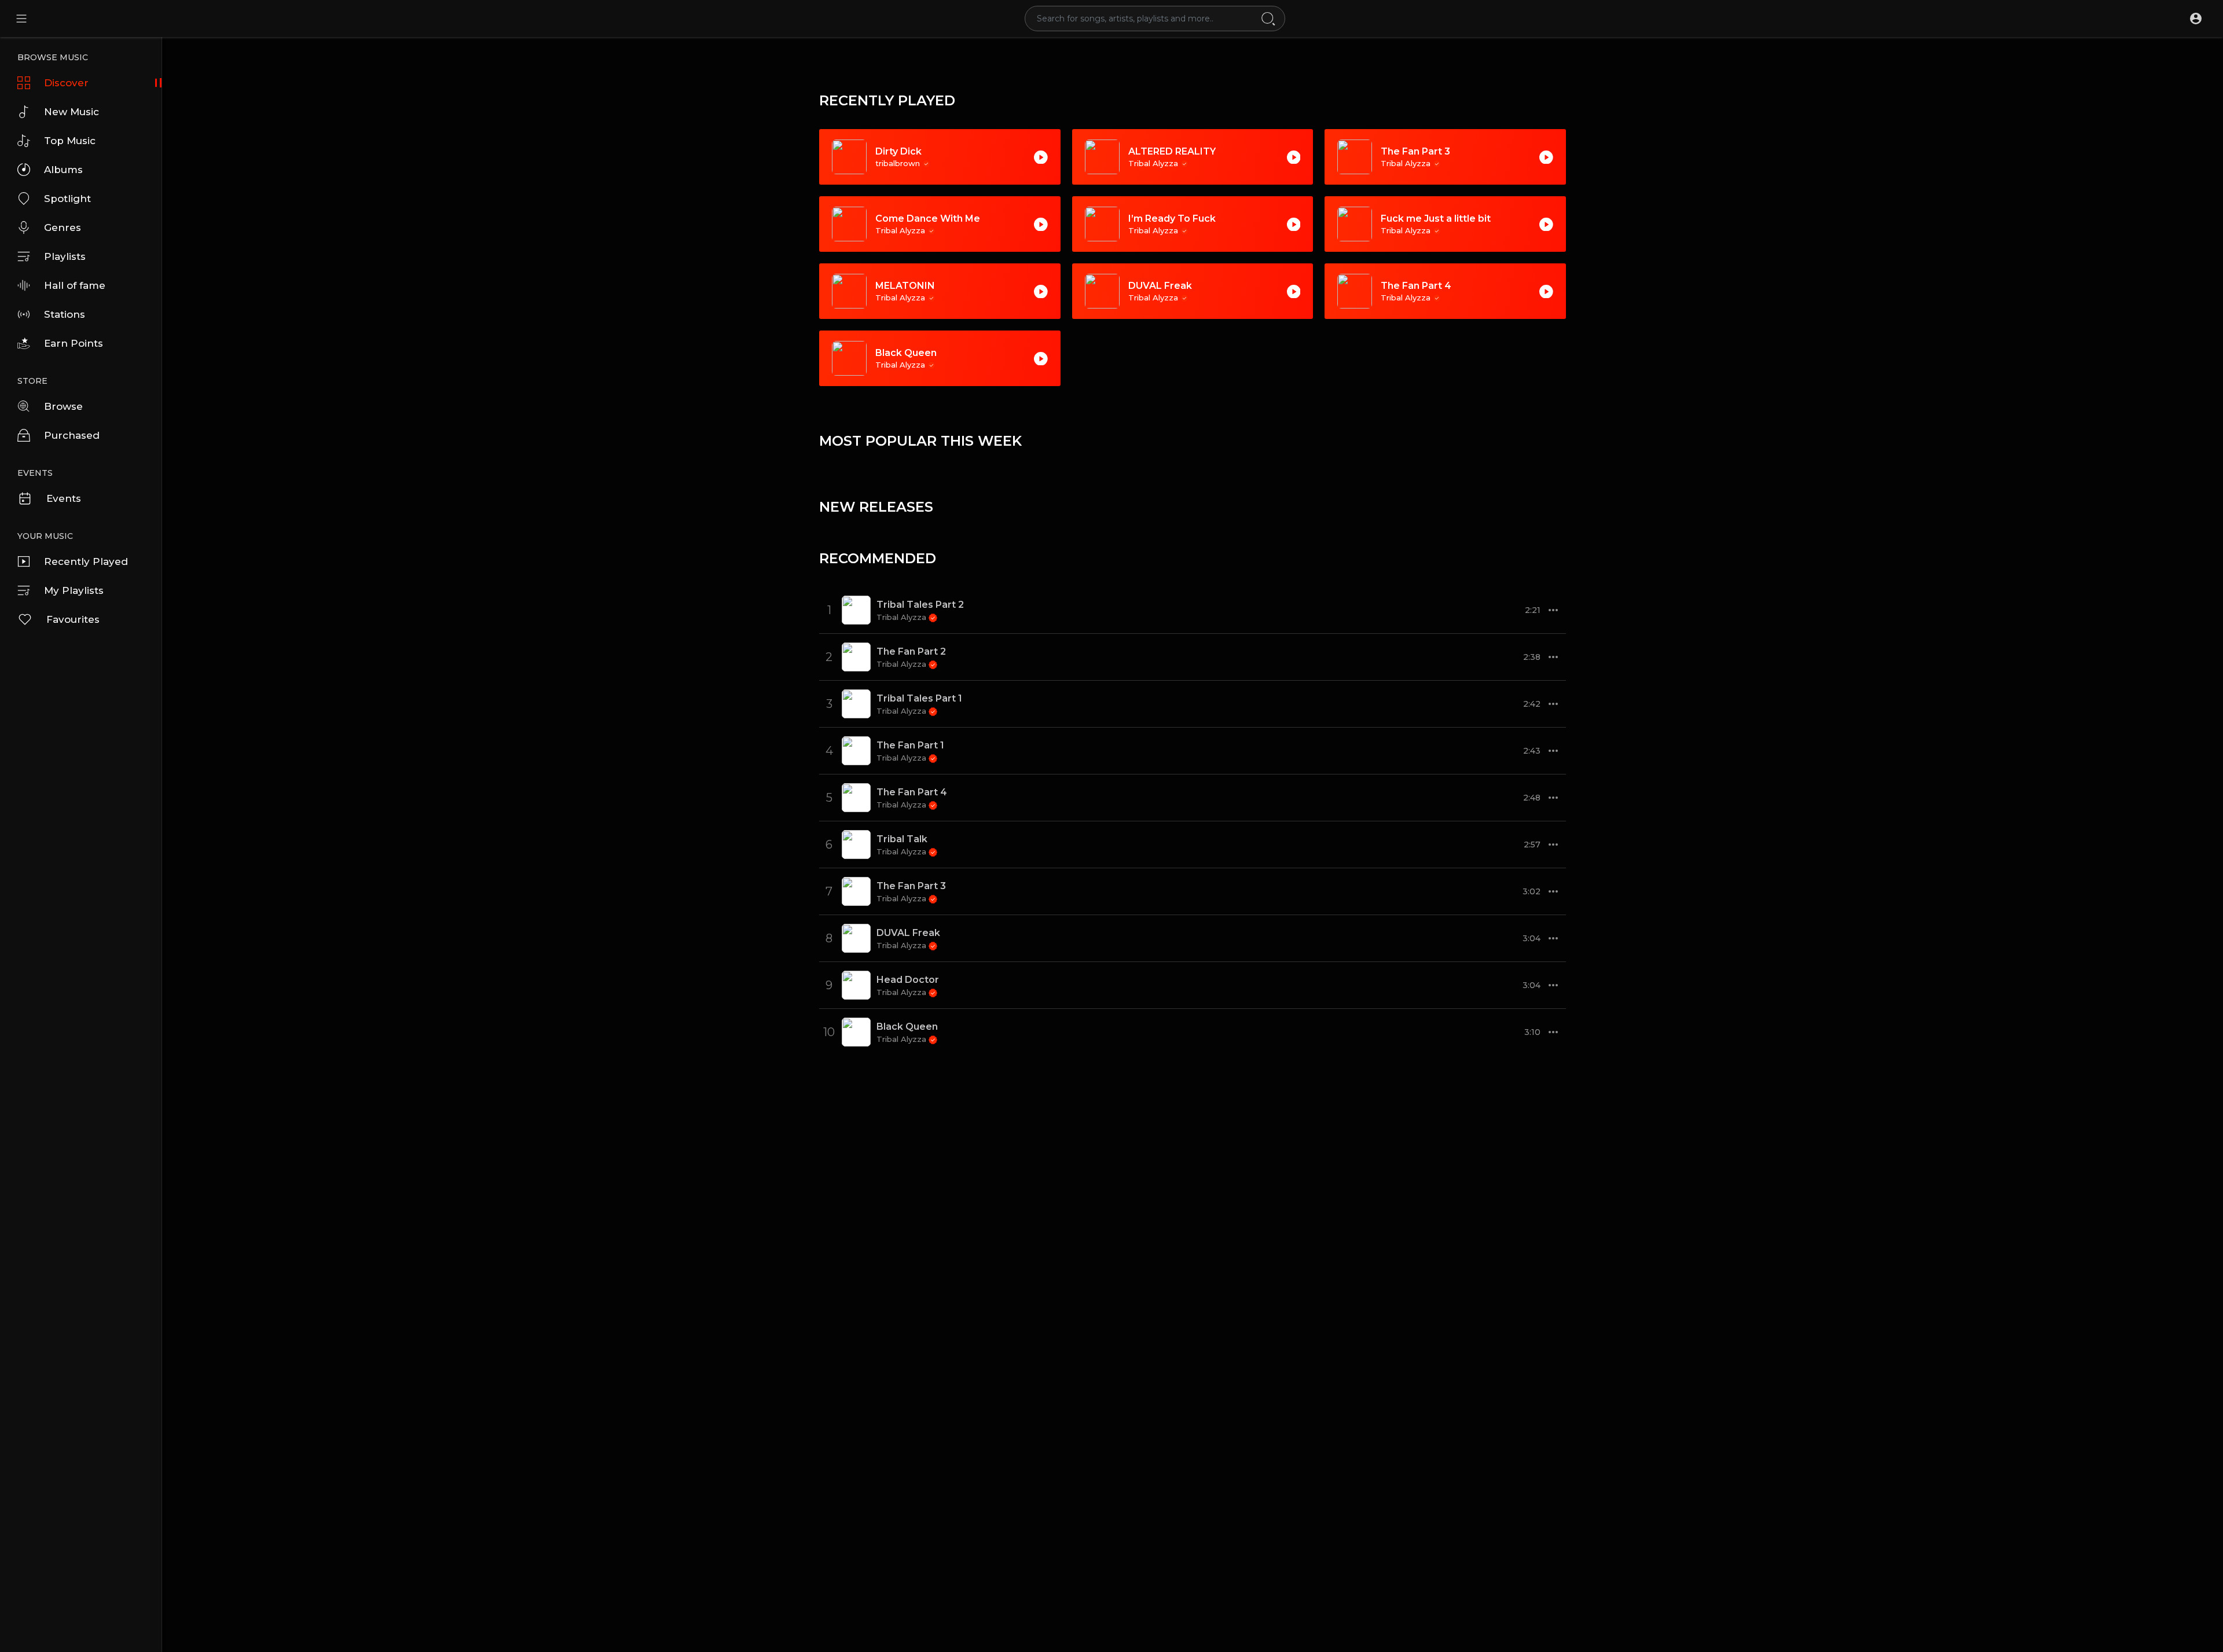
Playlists (65, 256)
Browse (63, 406)
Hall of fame (75, 285)
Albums (63, 170)
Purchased (72, 435)
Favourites (73, 619)
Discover (66, 83)
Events (64, 498)
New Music (71, 112)
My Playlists (74, 590)
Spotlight (67, 199)
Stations (65, 314)
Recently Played (86, 561)
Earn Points (74, 343)
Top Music (70, 141)
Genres (63, 227)
